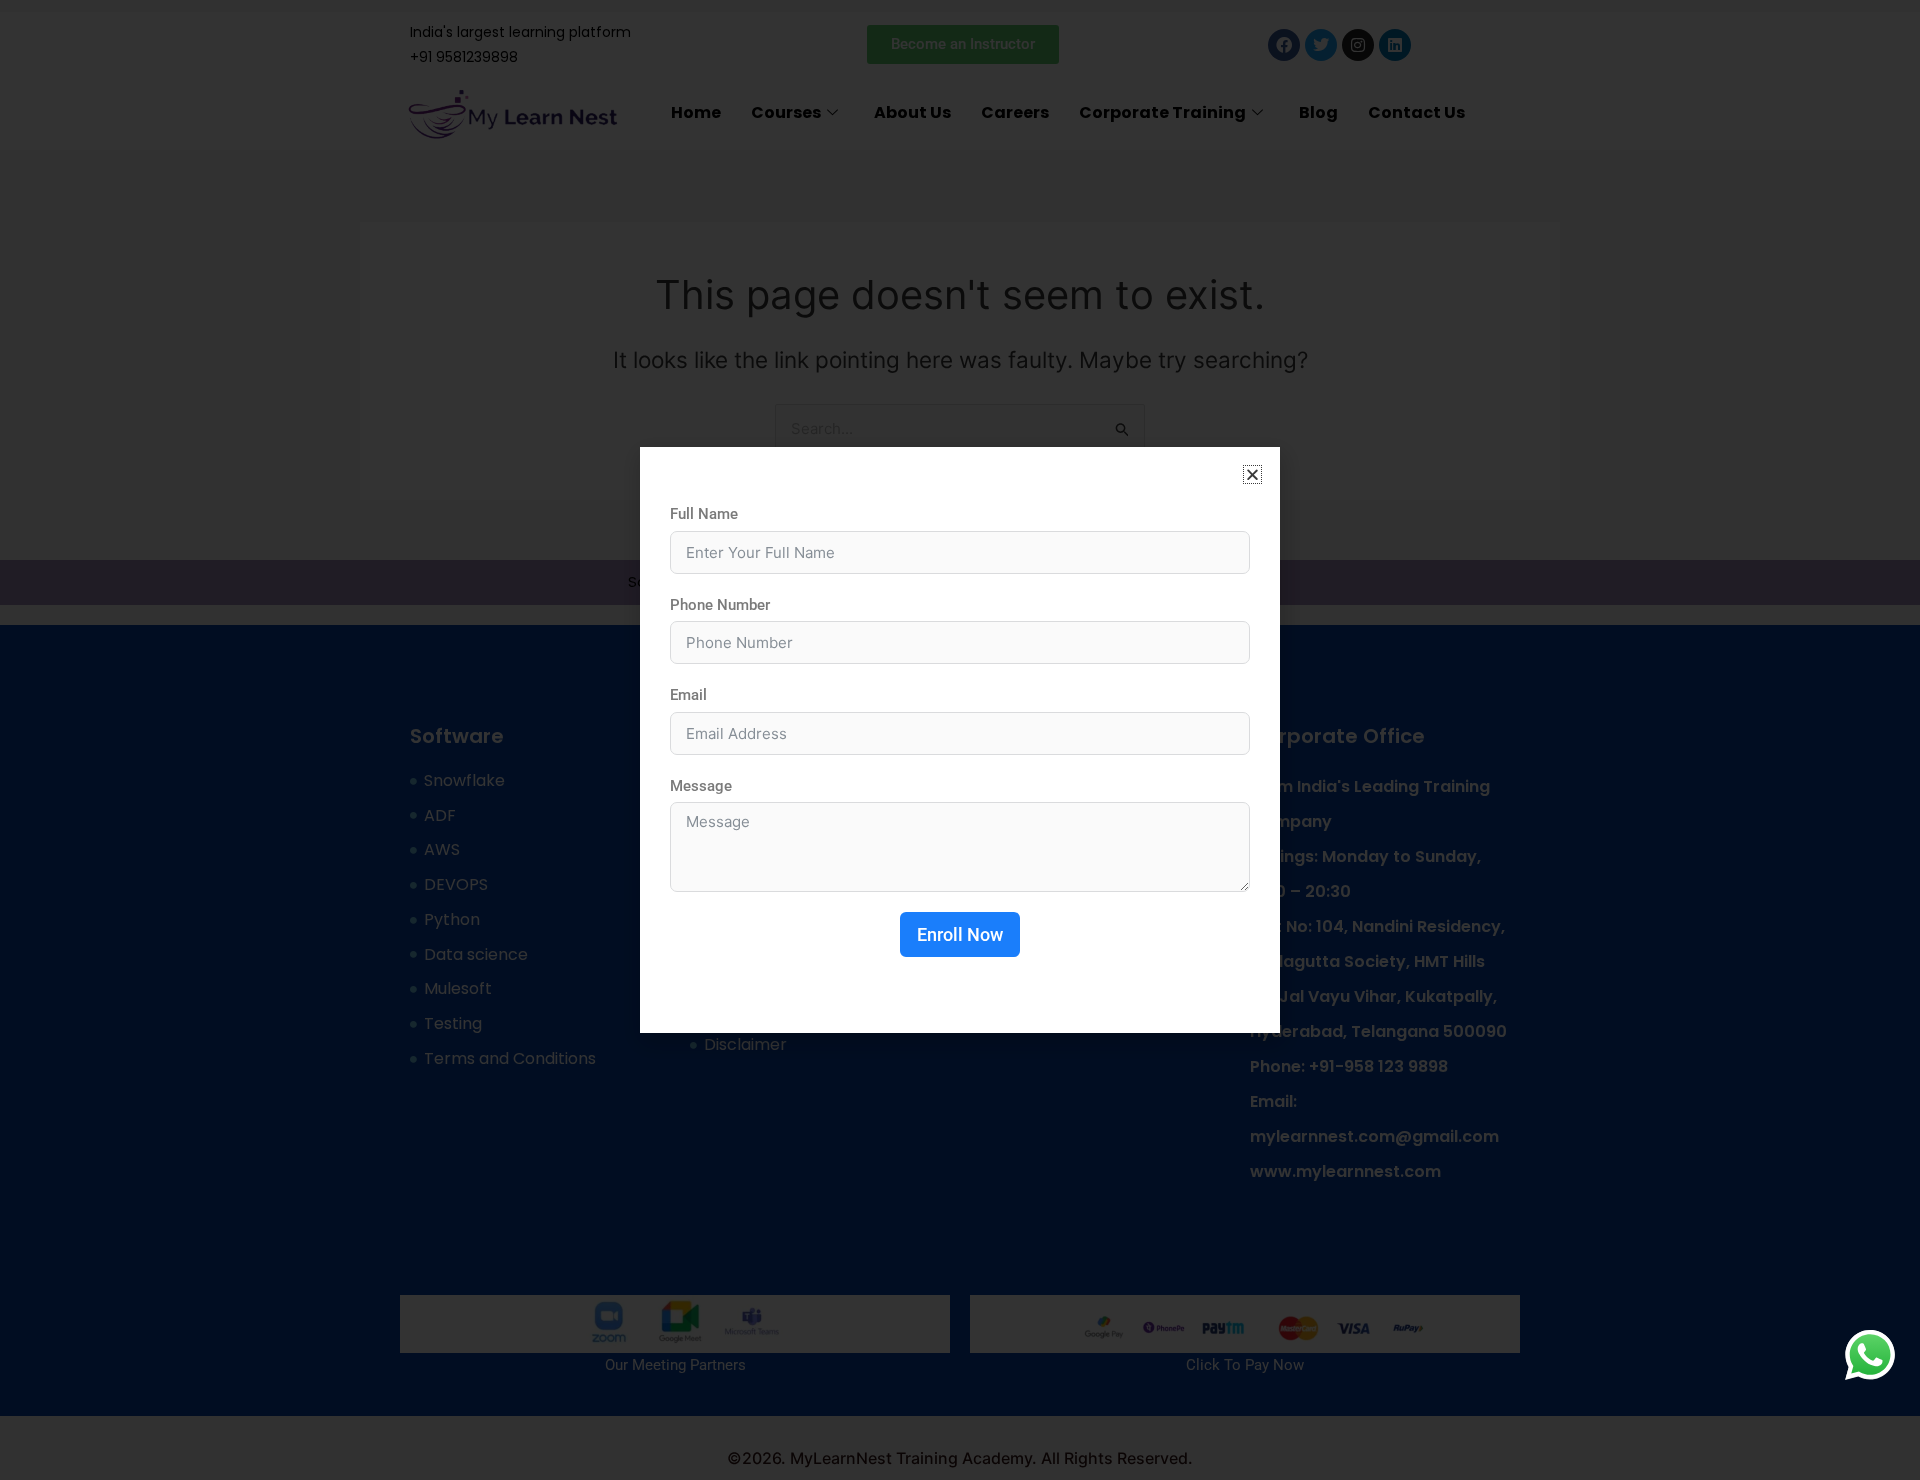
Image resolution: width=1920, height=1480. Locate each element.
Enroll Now (960, 934)
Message (701, 786)
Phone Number (720, 605)
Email (688, 695)
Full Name (704, 514)
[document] (960, 740)
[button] (1252, 474)
